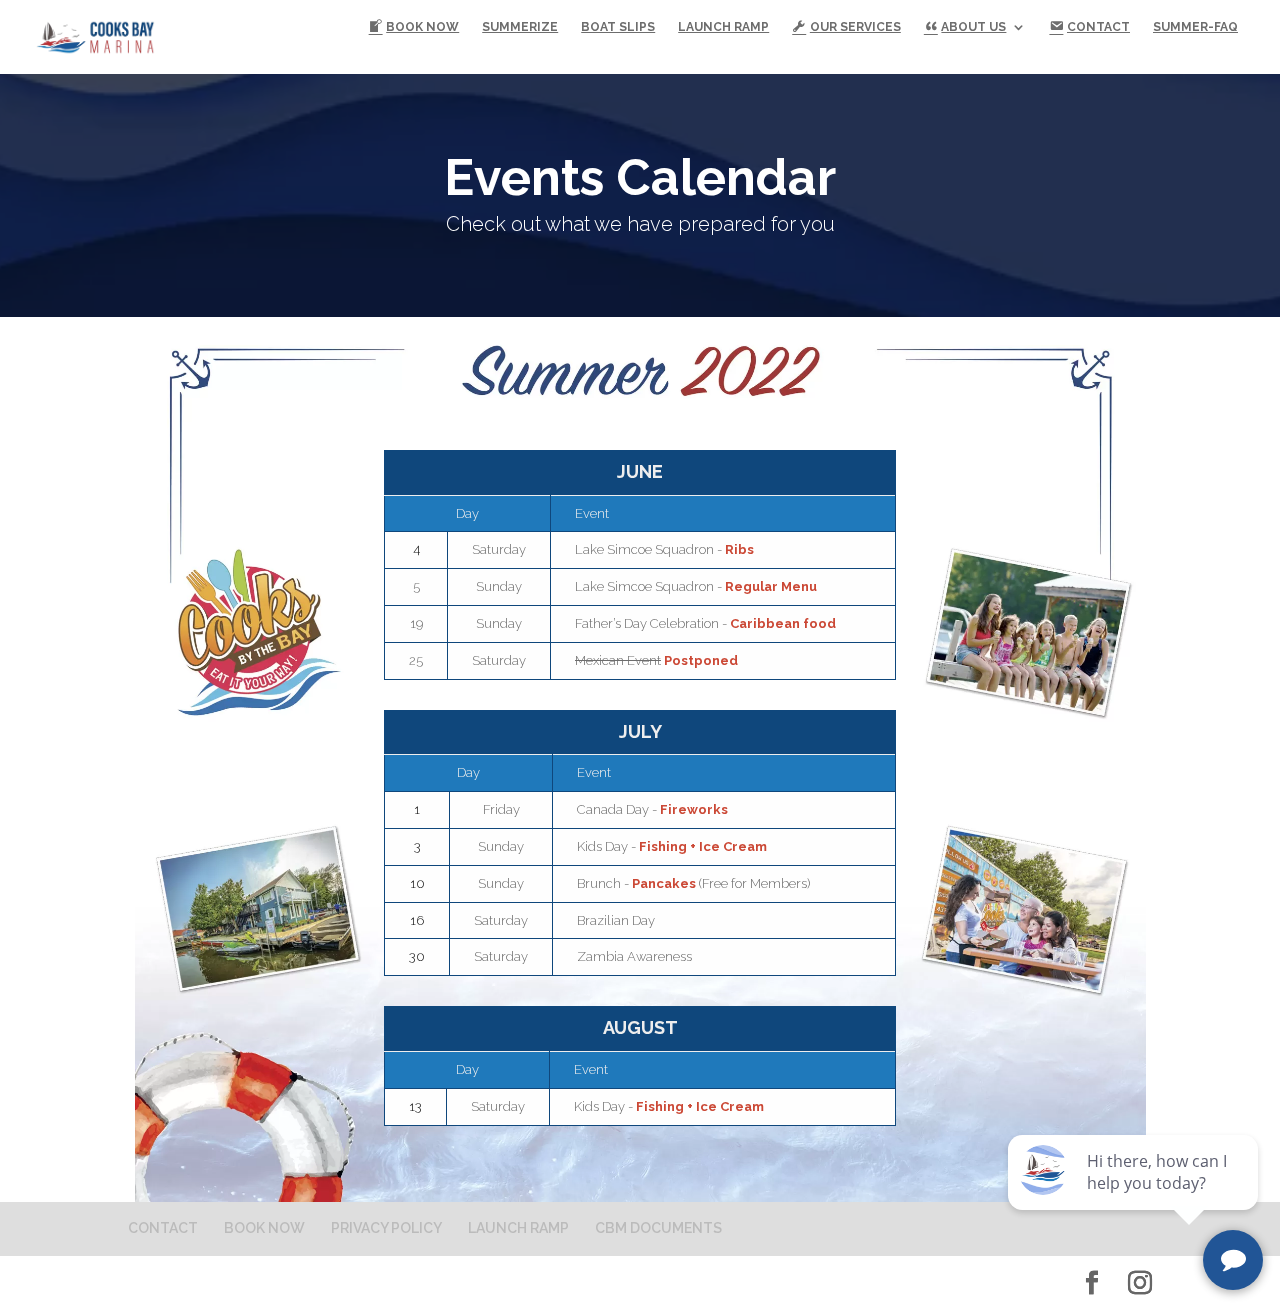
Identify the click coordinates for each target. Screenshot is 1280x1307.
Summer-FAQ (1195, 27)
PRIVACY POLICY (386, 1228)
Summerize (520, 27)
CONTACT (163, 1228)
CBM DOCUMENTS (658, 1228)
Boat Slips (618, 27)
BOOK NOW (264, 1228)
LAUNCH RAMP (723, 27)
